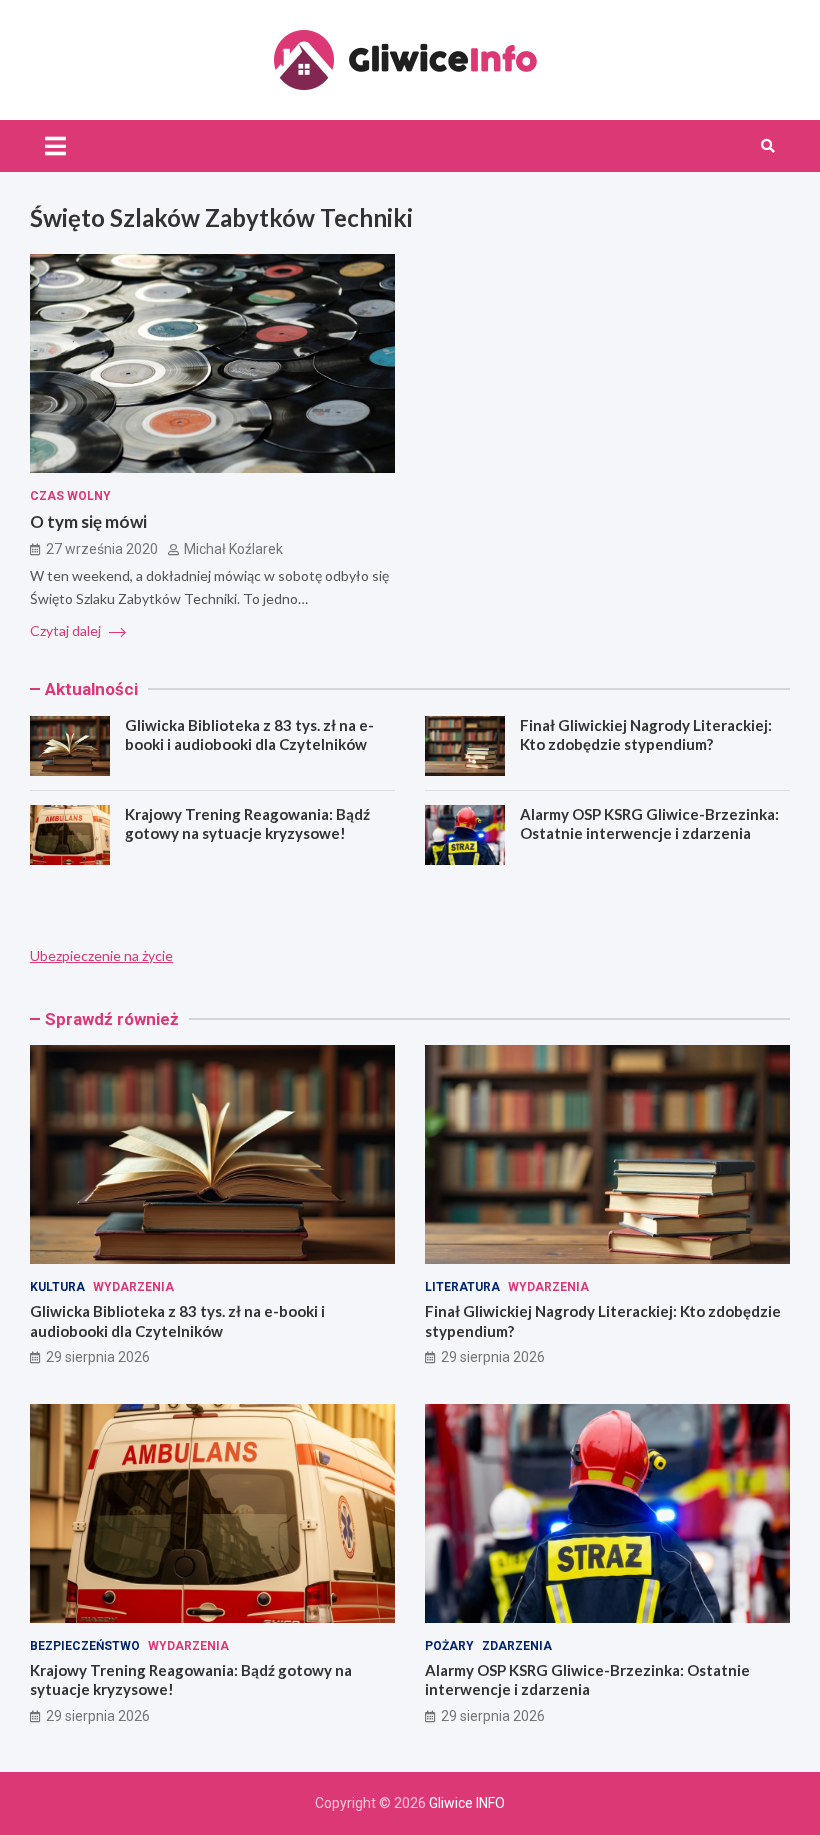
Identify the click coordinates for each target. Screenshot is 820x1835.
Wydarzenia (133, 1287)
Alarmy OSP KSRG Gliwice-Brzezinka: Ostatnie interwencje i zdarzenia (649, 824)
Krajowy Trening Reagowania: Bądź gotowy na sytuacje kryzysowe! (247, 824)
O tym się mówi (88, 521)
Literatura (462, 1287)
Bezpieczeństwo (85, 1646)
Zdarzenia (517, 1646)
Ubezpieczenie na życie (101, 955)
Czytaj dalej (67, 630)
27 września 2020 (102, 549)
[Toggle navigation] (55, 146)
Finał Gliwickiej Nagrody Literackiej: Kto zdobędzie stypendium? (646, 735)
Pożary (449, 1646)
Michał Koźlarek (233, 549)
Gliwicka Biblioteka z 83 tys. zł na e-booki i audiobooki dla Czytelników (249, 735)
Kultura (57, 1287)
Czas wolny (70, 496)
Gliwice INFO (467, 1803)
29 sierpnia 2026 (98, 1357)
